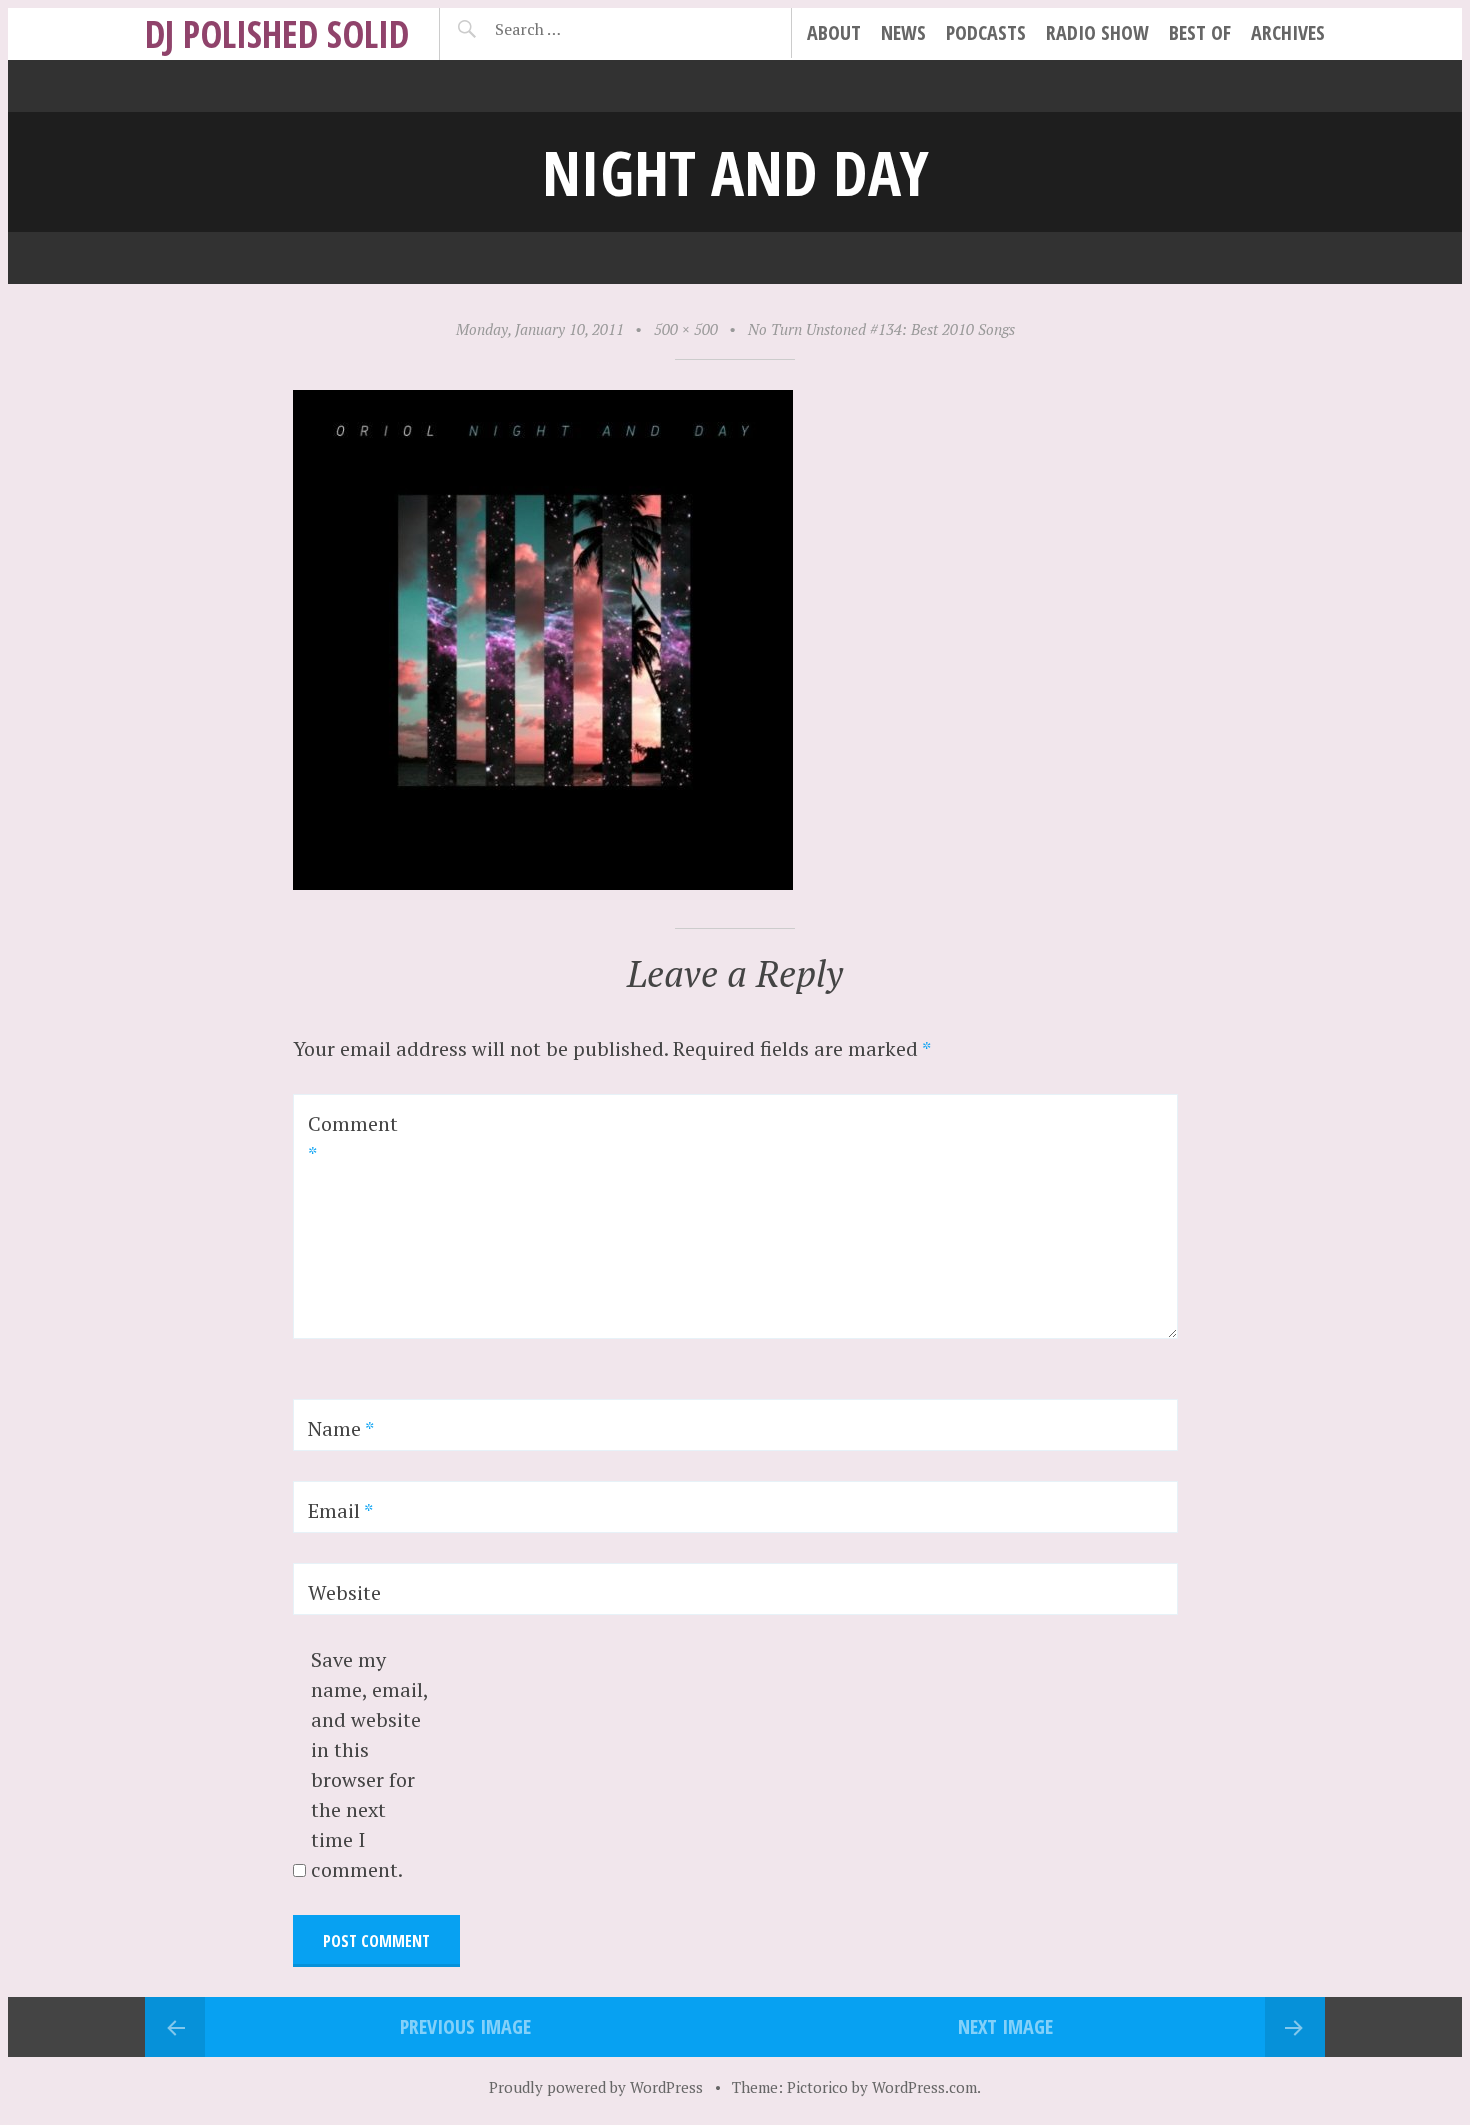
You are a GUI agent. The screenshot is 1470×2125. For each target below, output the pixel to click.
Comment (353, 1138)
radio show (1097, 32)
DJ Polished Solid (277, 33)
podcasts (986, 32)
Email (340, 1510)
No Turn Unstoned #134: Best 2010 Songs (881, 329)
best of (1200, 32)
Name (341, 1428)
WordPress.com (924, 2087)
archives (1288, 32)
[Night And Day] (543, 882)
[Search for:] (577, 29)
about (834, 32)
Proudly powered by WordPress (596, 2087)
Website (344, 1592)
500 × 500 (686, 329)
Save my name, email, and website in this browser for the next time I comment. (369, 1764)
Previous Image (465, 2026)
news (903, 32)
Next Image (1005, 2026)
